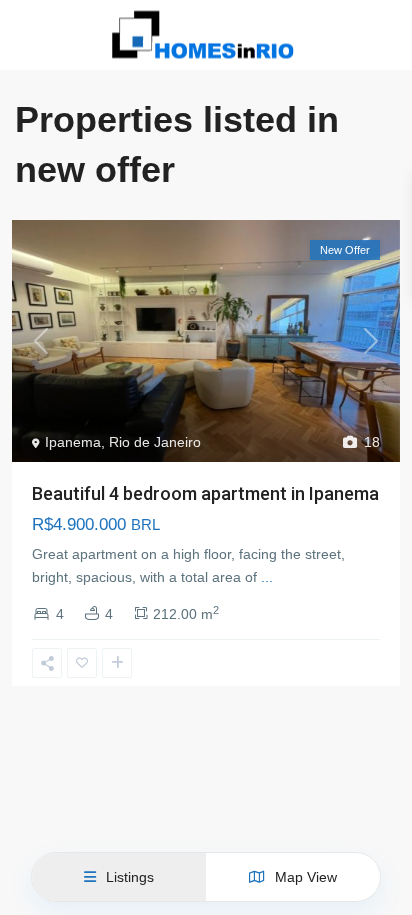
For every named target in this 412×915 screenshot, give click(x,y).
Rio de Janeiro (155, 442)
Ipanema (73, 442)
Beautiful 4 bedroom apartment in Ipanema (205, 493)
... (267, 577)
